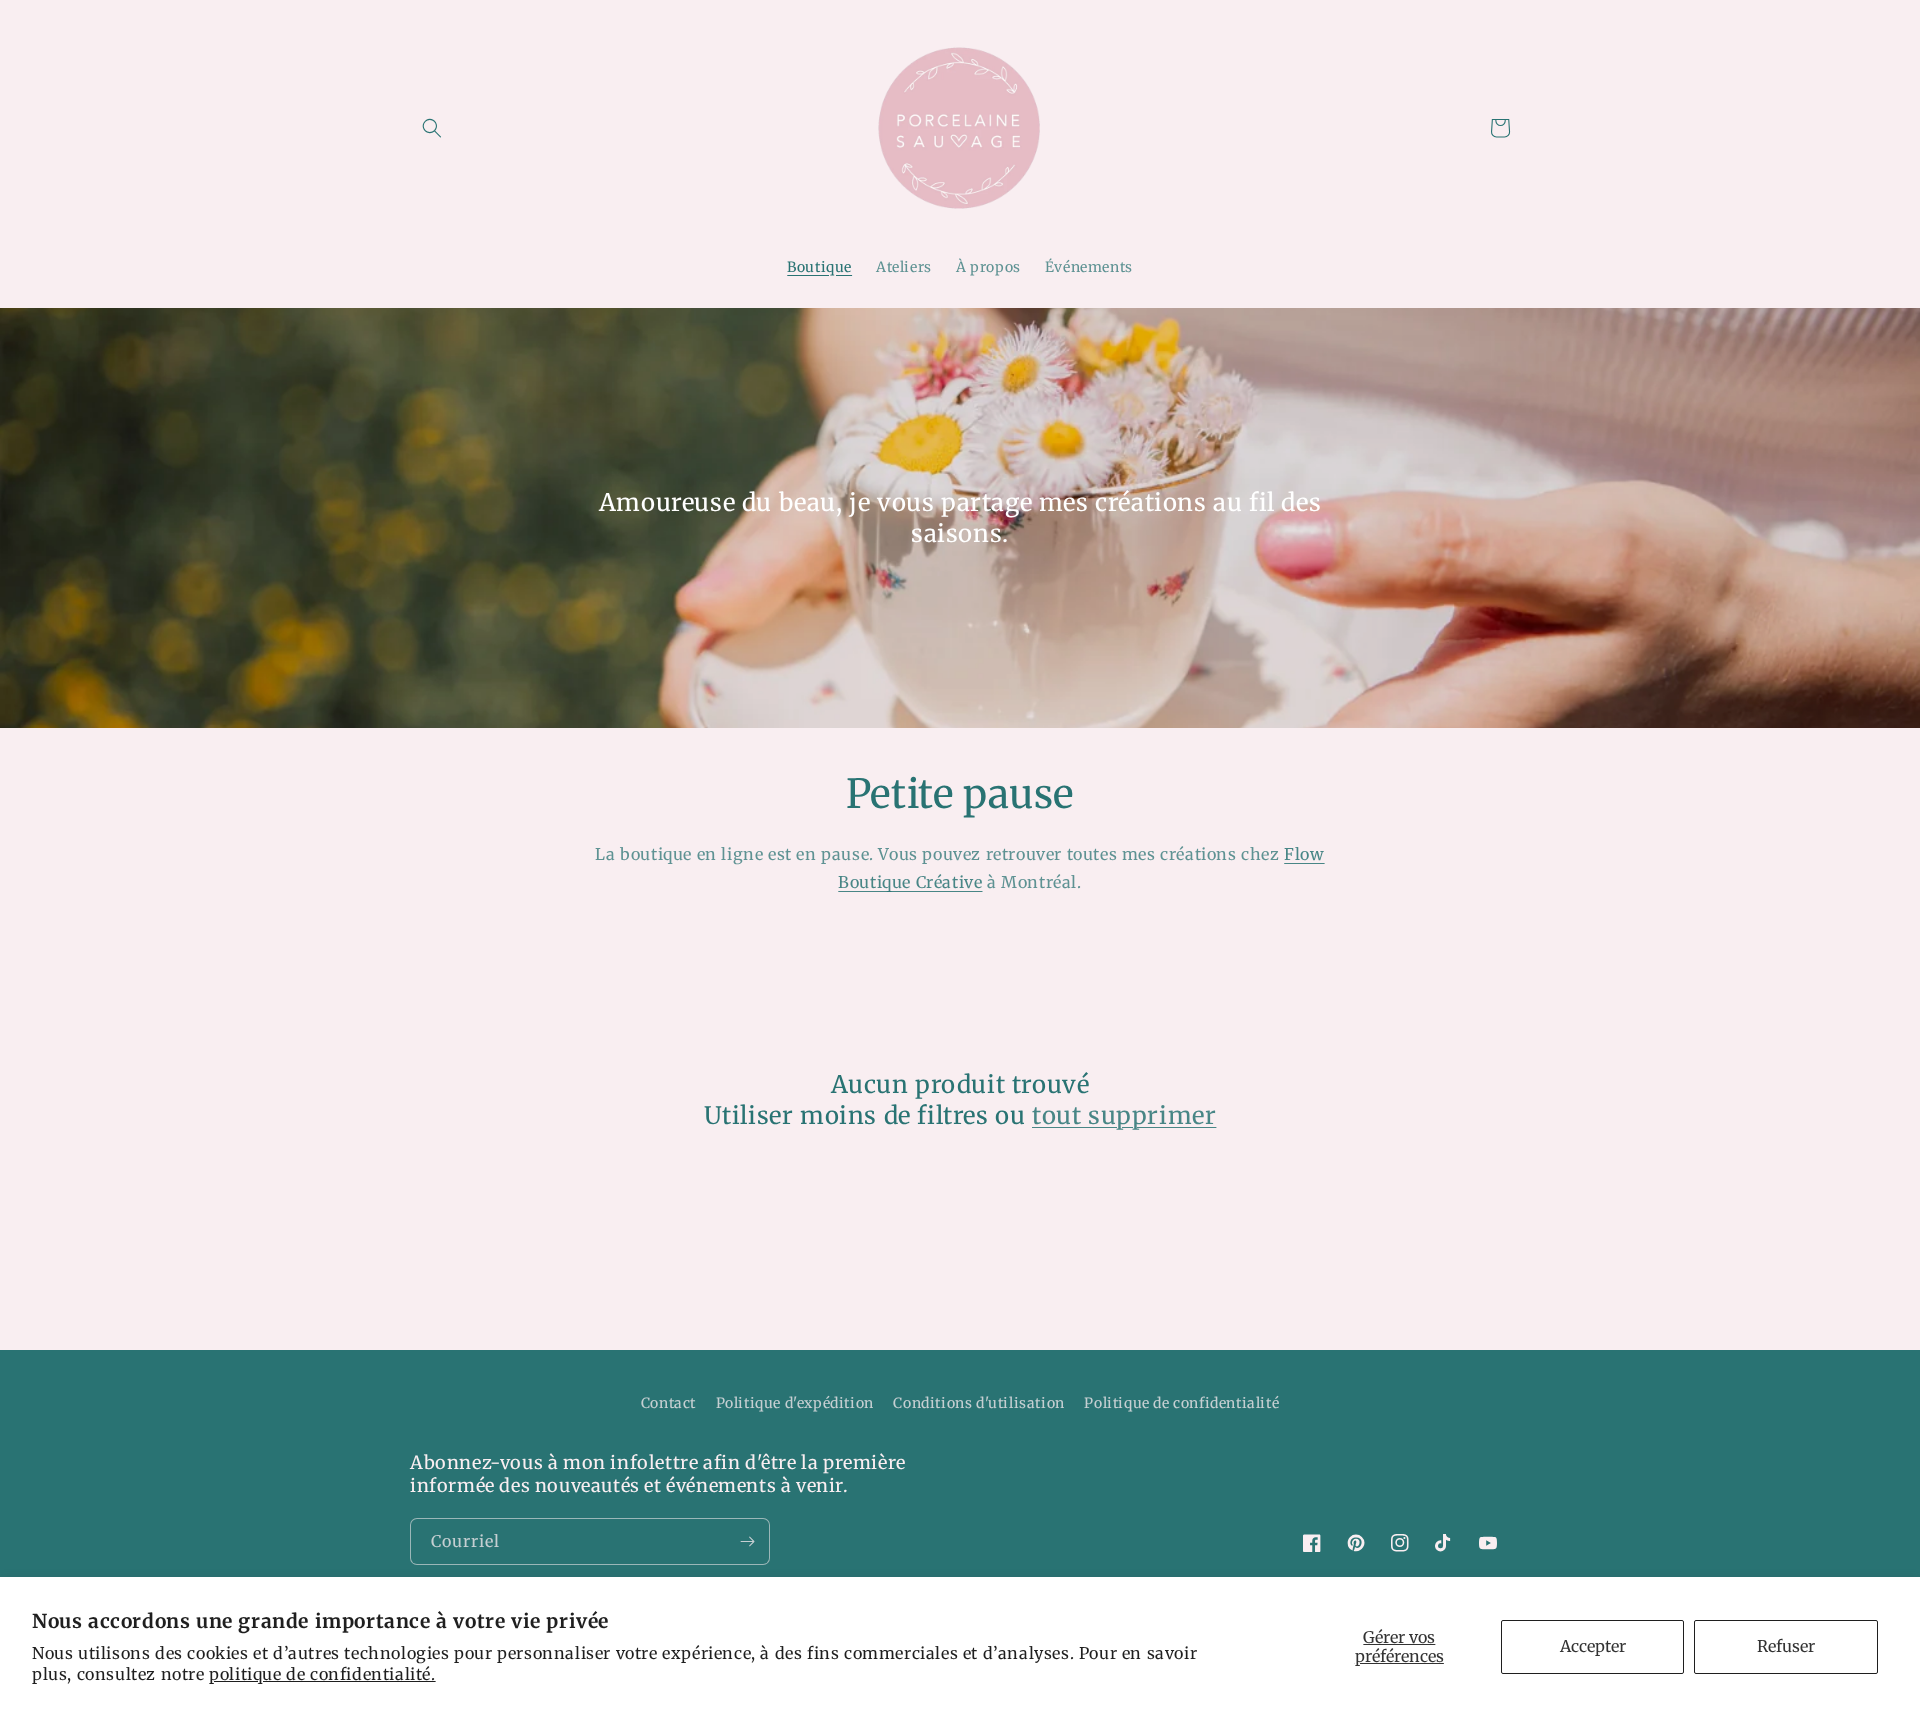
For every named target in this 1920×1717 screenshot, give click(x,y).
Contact (668, 1403)
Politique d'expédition (795, 1403)
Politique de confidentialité (1181, 1403)
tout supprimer (1124, 1115)
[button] (432, 128)
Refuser (1786, 1646)
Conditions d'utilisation (978, 1403)
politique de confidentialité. (322, 1674)
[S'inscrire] (747, 1541)
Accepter (1593, 1646)
